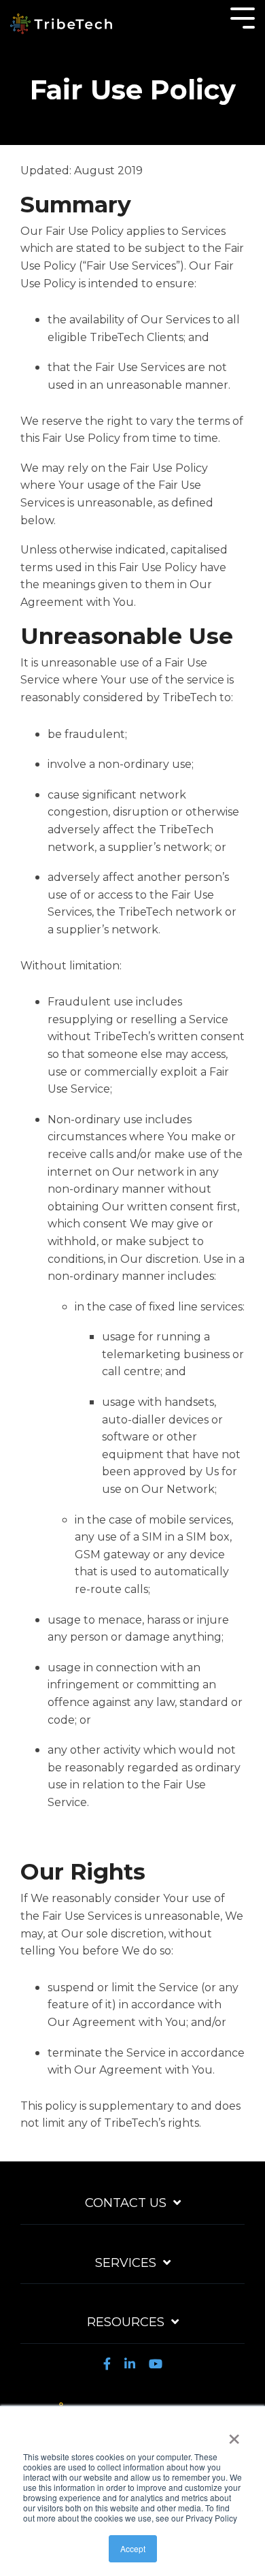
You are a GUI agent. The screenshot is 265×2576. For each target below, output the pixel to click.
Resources (126, 2322)
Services (126, 2263)
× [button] (234, 2434)
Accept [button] (133, 2548)
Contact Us (126, 2203)
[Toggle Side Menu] (243, 17)
